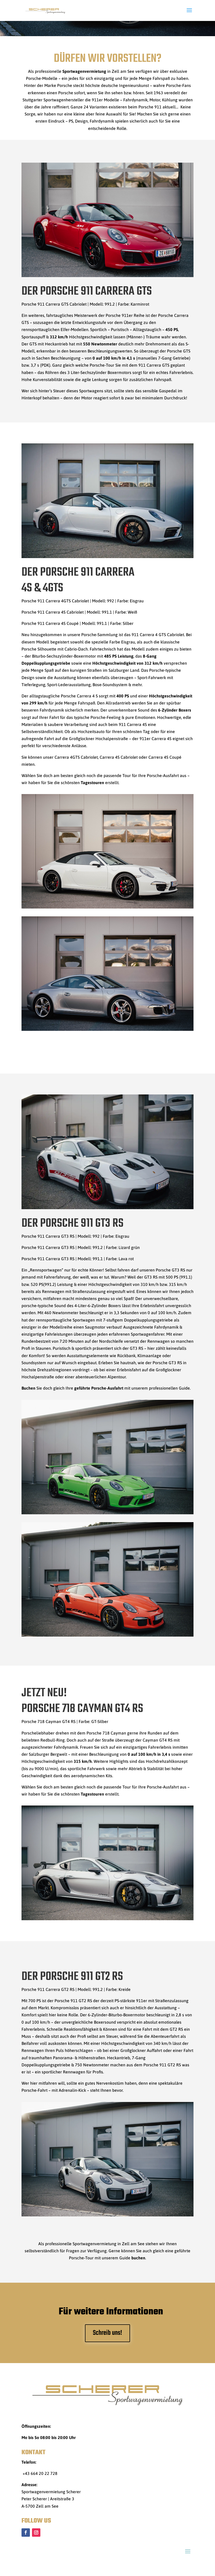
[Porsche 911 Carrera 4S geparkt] (107, 907)
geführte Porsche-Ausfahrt (99, 1388)
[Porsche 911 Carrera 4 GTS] (107, 557)
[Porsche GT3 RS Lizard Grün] (107, 1513)
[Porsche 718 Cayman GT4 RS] (107, 1919)
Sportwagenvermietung (84, 71)
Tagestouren (92, 783)
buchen (138, 2258)
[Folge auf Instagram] (36, 2533)
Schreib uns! (107, 2333)
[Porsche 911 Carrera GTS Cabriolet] (107, 276)
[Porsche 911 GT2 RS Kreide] (107, 2215)
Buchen (28, 1388)
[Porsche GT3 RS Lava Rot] (107, 1635)
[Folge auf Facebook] (26, 2533)
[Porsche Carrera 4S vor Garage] (107, 1029)
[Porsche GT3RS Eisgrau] (107, 1208)
